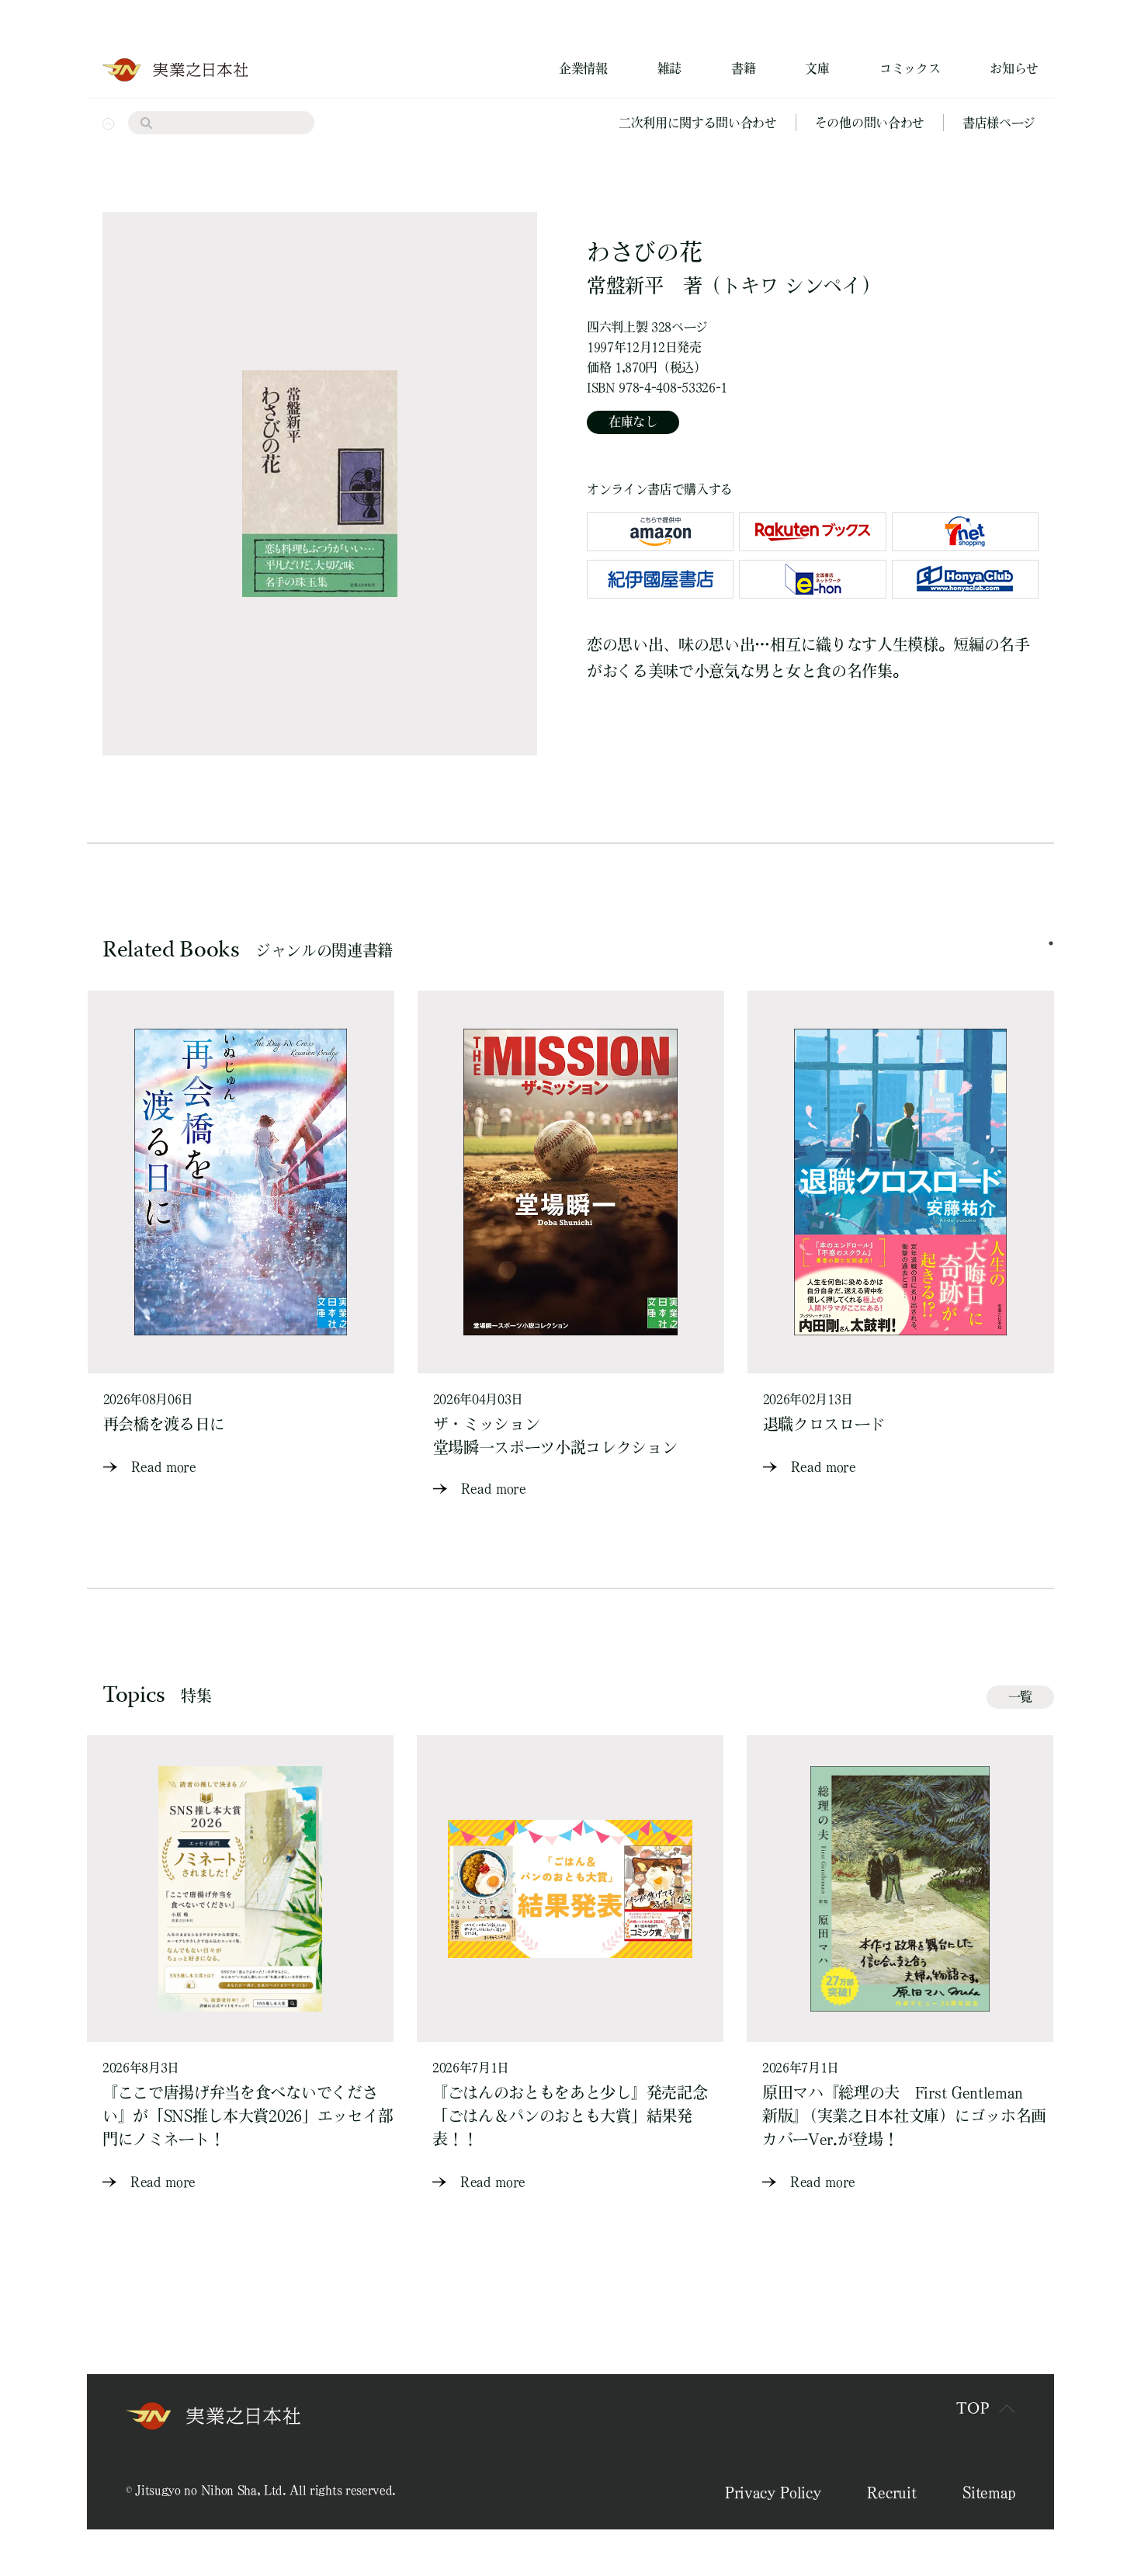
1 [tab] (1051, 943)
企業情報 (583, 68)
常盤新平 (625, 285)
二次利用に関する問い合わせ (698, 123)
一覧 (1020, 1696)
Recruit (891, 2492)
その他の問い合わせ (870, 123)
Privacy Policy (773, 2492)
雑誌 (669, 68)
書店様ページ (999, 123)
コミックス (910, 68)
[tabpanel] (241, 1235)
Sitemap (989, 2492)
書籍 (743, 68)
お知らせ (1014, 68)
